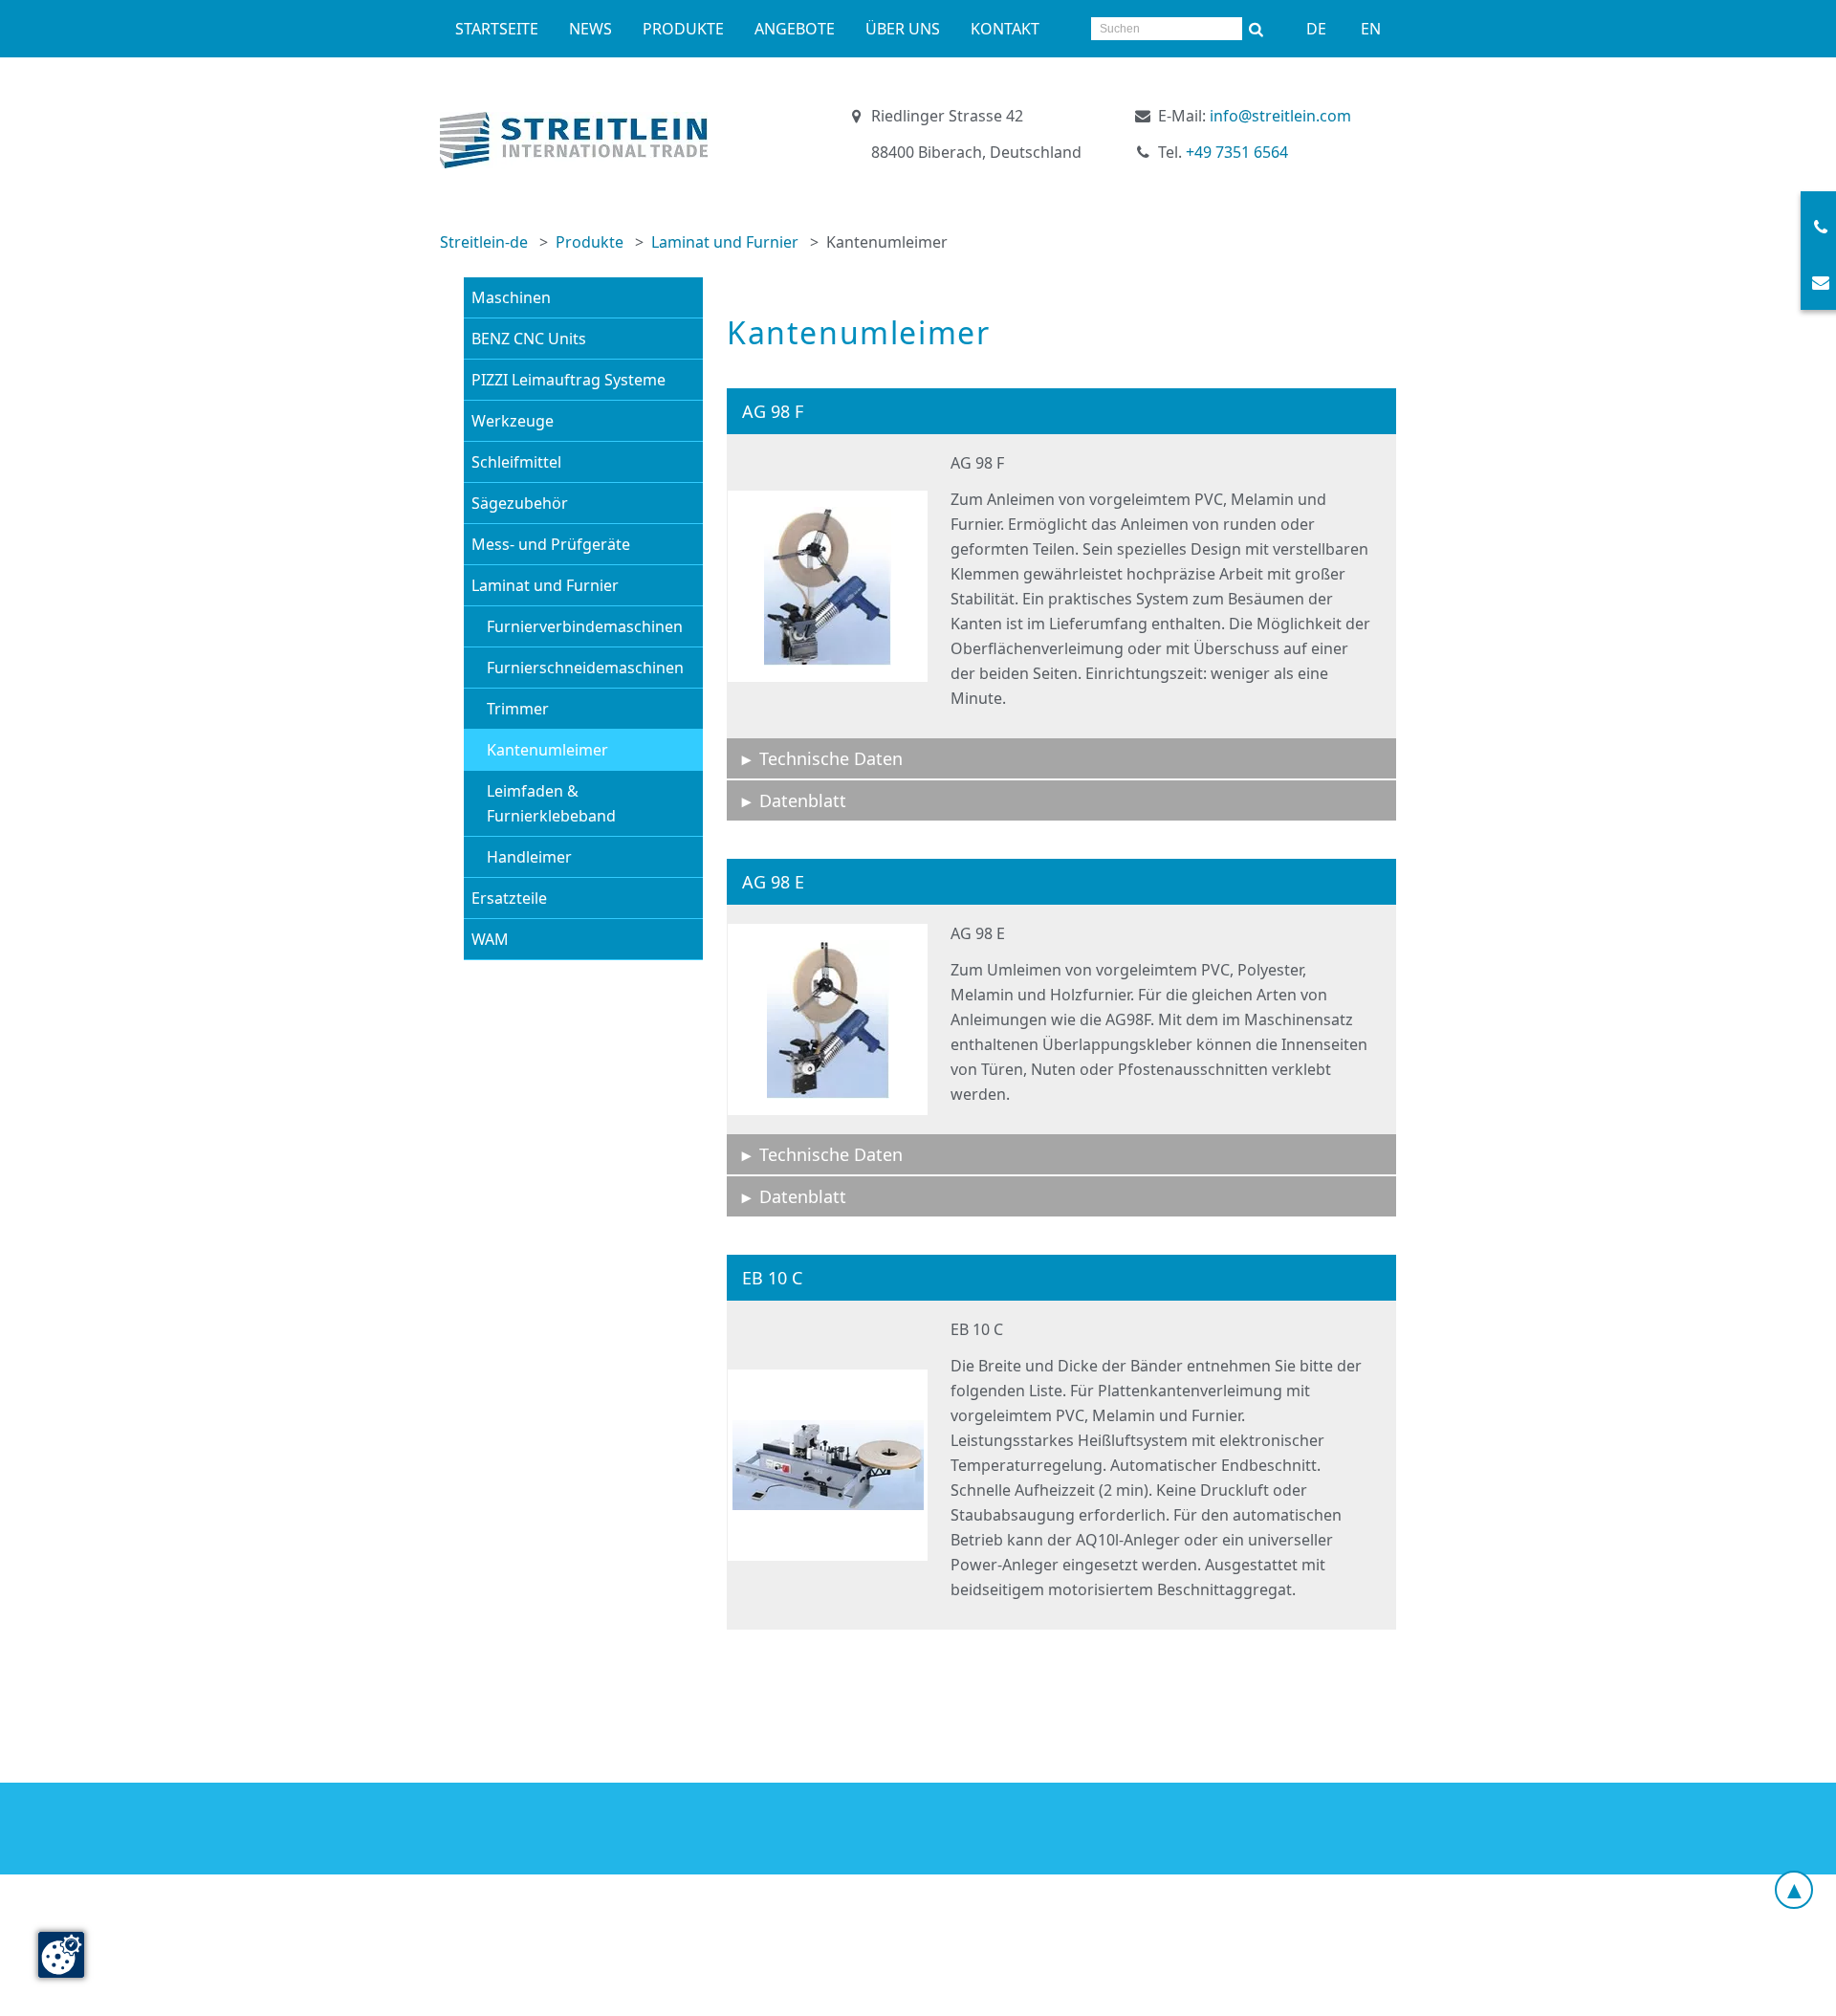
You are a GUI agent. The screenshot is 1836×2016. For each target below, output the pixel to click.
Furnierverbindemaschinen (585, 626)
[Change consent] (61, 1955)
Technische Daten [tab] (831, 758)
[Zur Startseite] (574, 140)
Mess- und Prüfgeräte (551, 544)
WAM (490, 939)
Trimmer (518, 709)
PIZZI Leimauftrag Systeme (568, 380)
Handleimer (529, 857)
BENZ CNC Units (529, 339)
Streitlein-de (484, 242)
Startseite (497, 29)
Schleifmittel (516, 462)
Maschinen (511, 297)
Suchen (1257, 29)
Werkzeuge (513, 421)
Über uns (903, 29)
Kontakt (1005, 29)
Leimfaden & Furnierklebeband (551, 803)
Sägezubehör (520, 503)
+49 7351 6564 (1237, 152)
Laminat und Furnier (725, 242)
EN (1371, 29)
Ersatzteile (509, 898)
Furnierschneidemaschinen (585, 668)
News (590, 29)
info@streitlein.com (1280, 116)
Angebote (795, 29)
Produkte (683, 29)
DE (1316, 29)
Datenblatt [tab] (803, 800)
